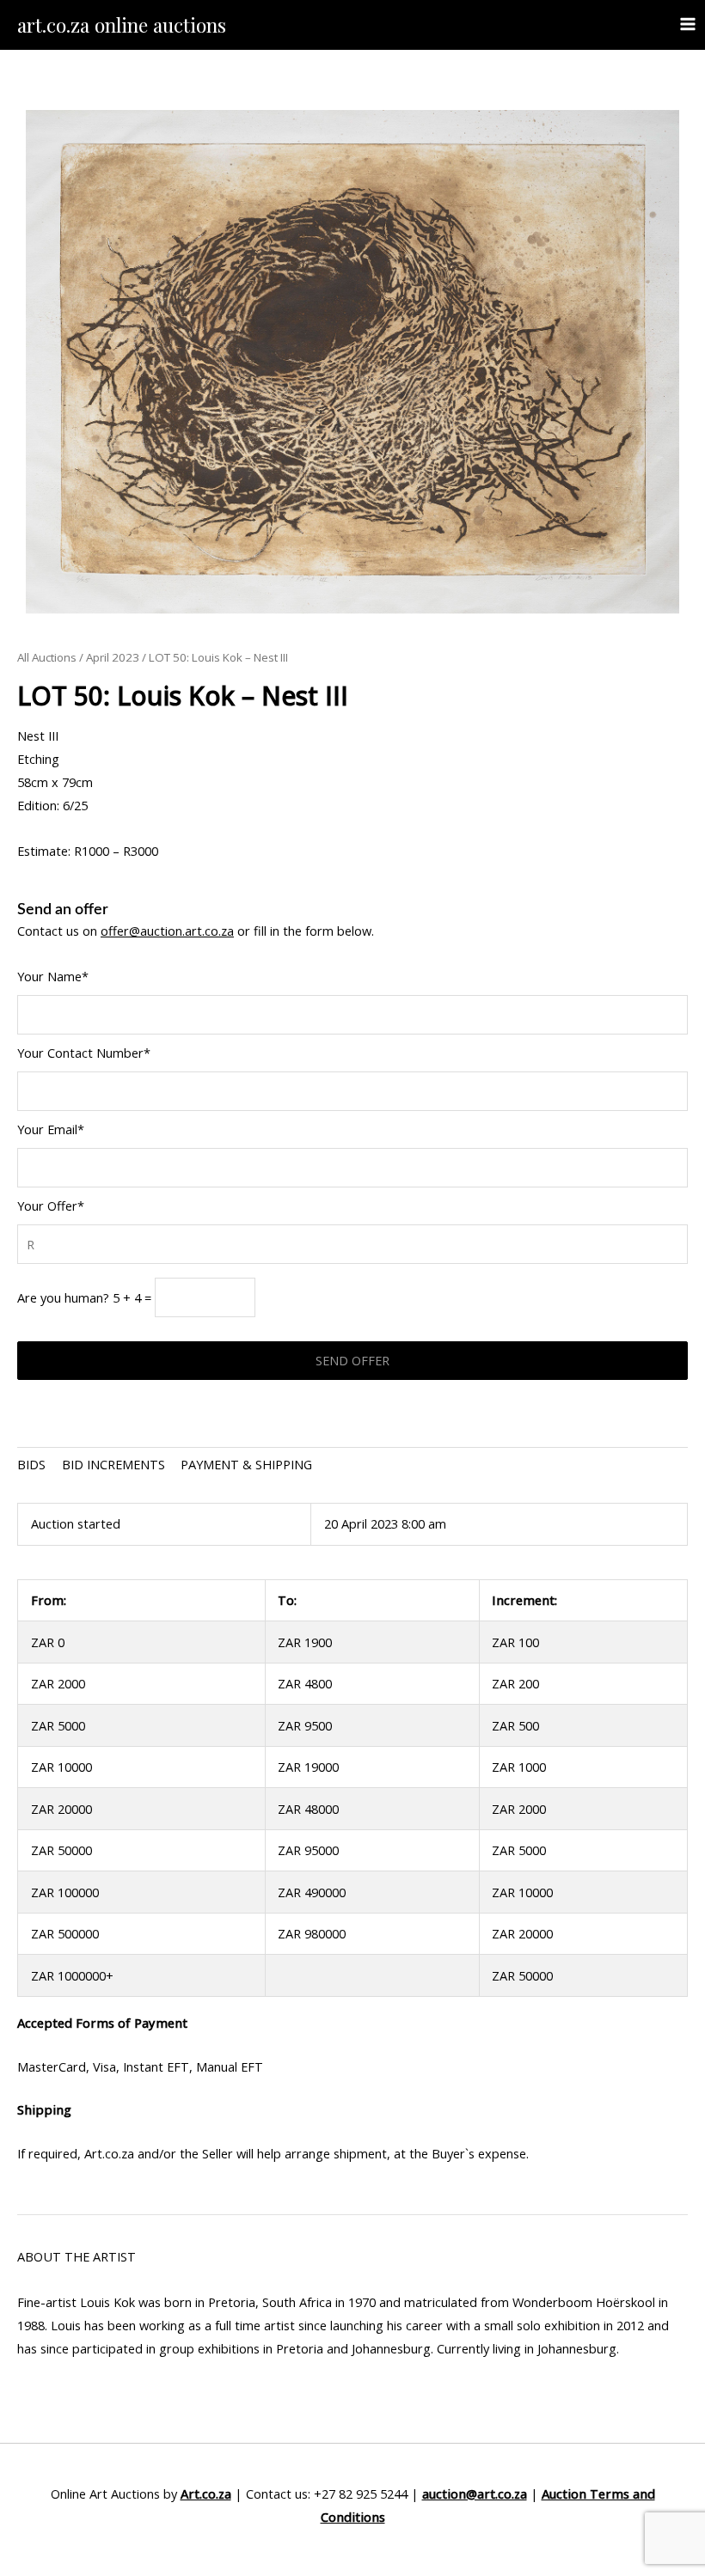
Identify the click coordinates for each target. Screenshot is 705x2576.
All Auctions (47, 657)
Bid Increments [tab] (113, 1464)
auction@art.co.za (475, 2494)
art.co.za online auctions (122, 24)
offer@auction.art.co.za (167, 931)
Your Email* (51, 1129)
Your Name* (53, 976)
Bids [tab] (31, 1464)
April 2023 (113, 657)
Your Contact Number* (84, 1053)
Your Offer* (51, 1206)
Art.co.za (206, 2494)
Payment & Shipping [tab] (246, 1464)
